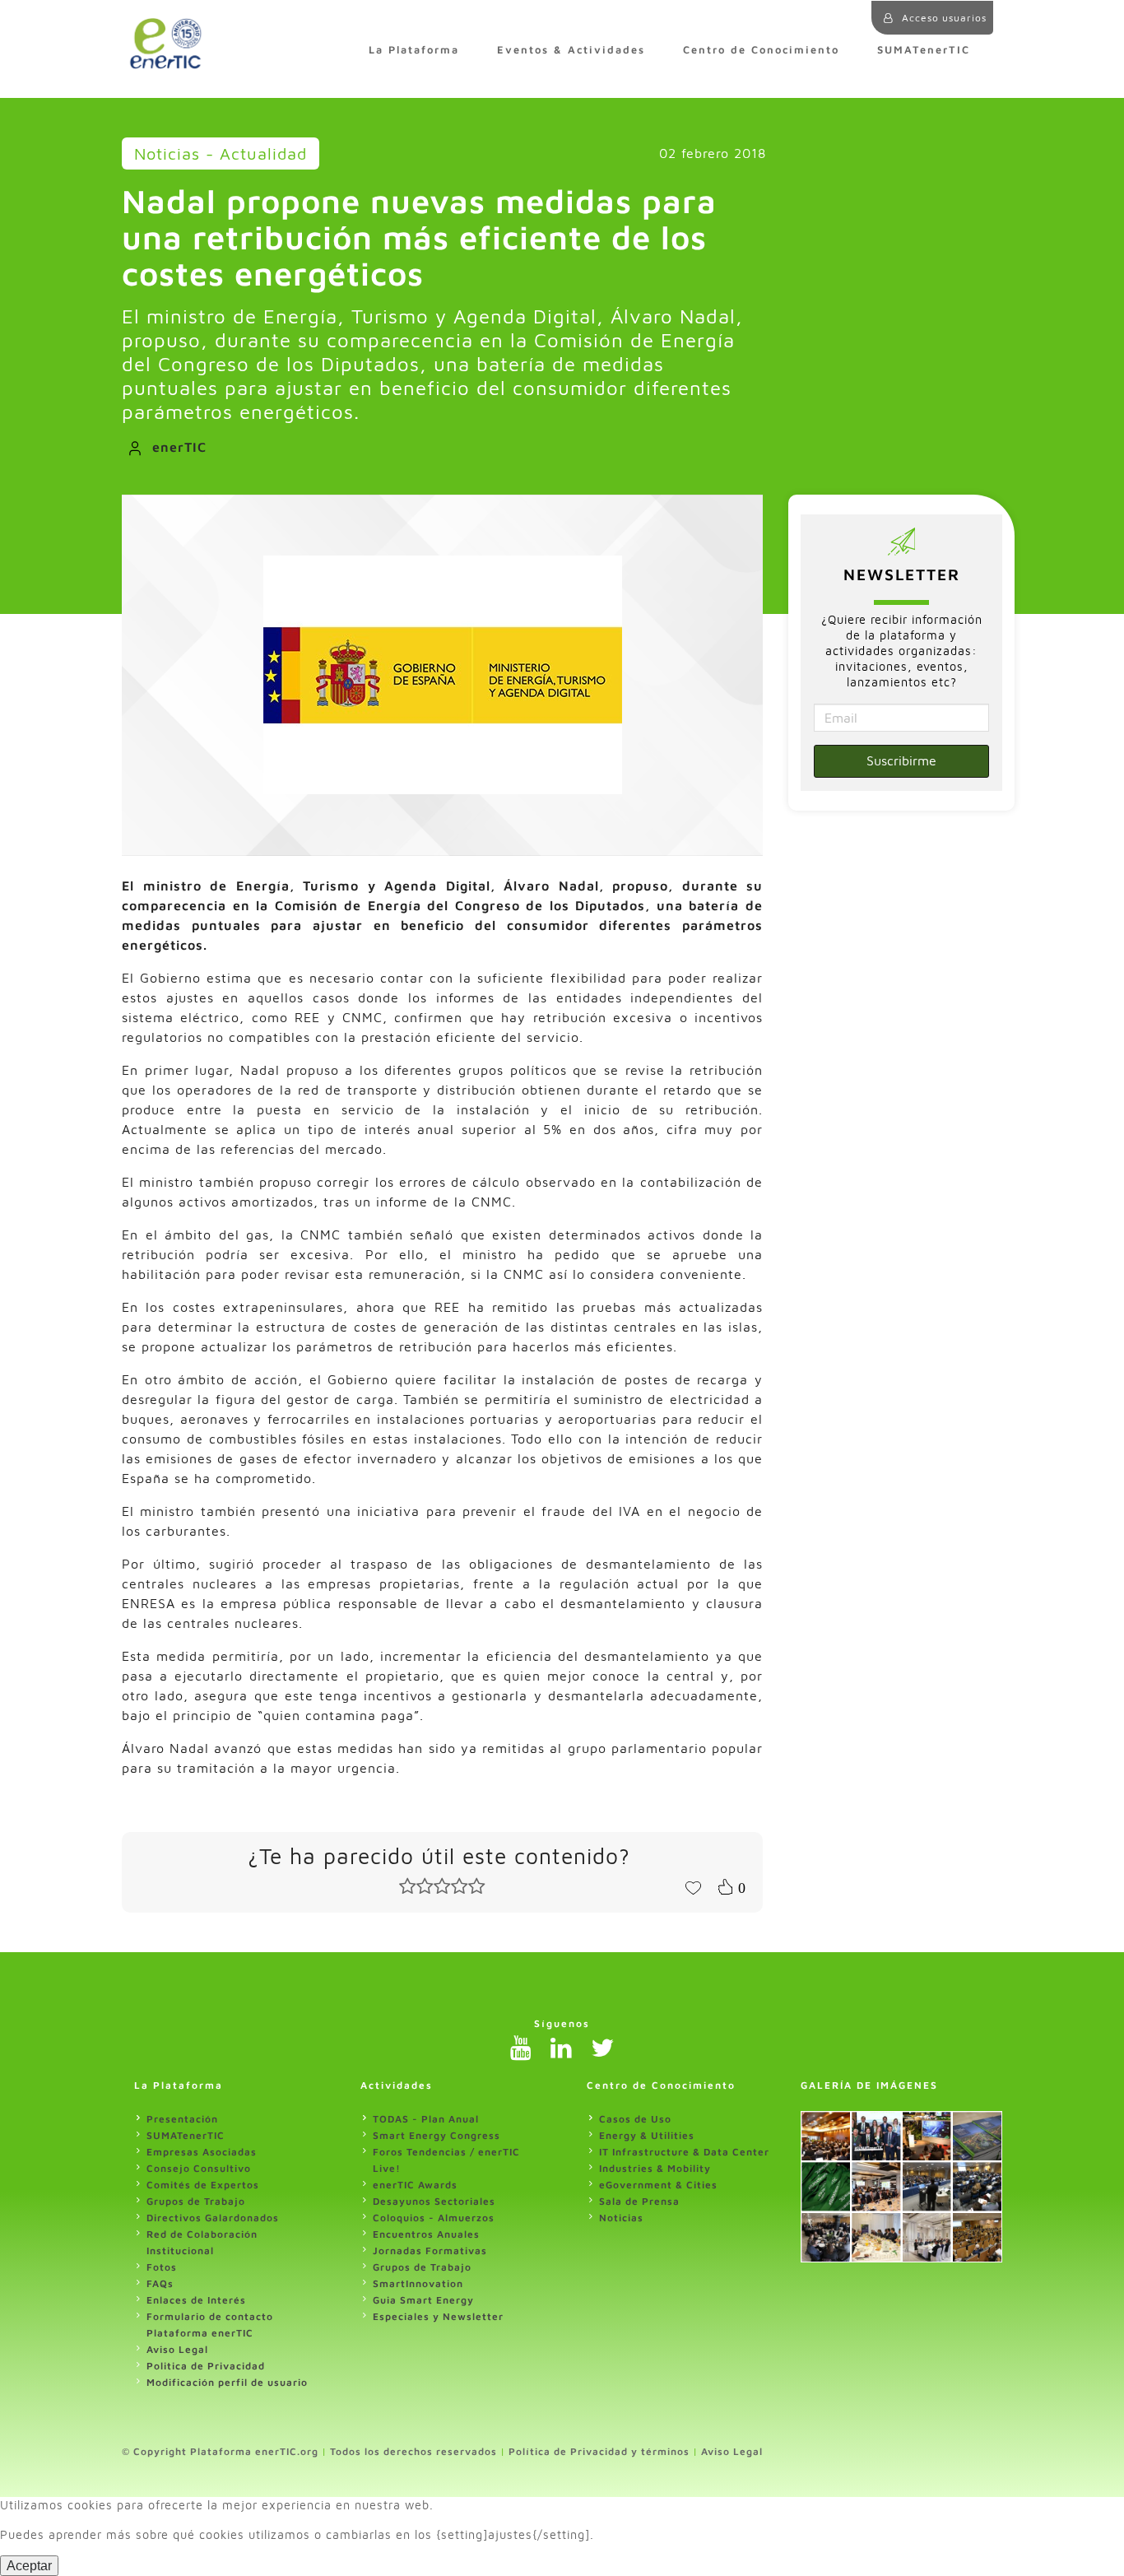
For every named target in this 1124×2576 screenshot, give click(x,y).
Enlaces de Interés (196, 2300)
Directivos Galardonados (213, 2218)
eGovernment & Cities (658, 2185)
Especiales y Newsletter (438, 2316)
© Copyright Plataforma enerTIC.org (220, 2451)
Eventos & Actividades (571, 50)
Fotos (162, 2267)
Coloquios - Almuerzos (434, 2218)
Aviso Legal (177, 2349)
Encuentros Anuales (426, 2234)
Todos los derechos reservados (413, 2451)
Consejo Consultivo (199, 2168)
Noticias (621, 2218)
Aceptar (29, 2566)
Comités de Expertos (203, 2185)
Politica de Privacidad (206, 2366)
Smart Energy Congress (437, 2135)
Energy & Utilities (647, 2135)
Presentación (182, 2119)
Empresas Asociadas (202, 2152)
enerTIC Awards (415, 2185)
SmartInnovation (418, 2283)
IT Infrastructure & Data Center (684, 2152)
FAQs (160, 2283)
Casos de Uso (635, 2119)
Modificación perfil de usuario (227, 2382)
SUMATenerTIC (924, 50)
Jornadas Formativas (430, 2251)
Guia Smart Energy (423, 2300)
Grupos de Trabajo (196, 2201)
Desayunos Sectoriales (434, 2201)
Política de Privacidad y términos (599, 2451)
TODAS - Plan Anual (426, 2119)
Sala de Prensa (639, 2201)
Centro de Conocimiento (761, 50)
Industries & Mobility (655, 2168)
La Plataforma (414, 50)
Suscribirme (901, 760)
